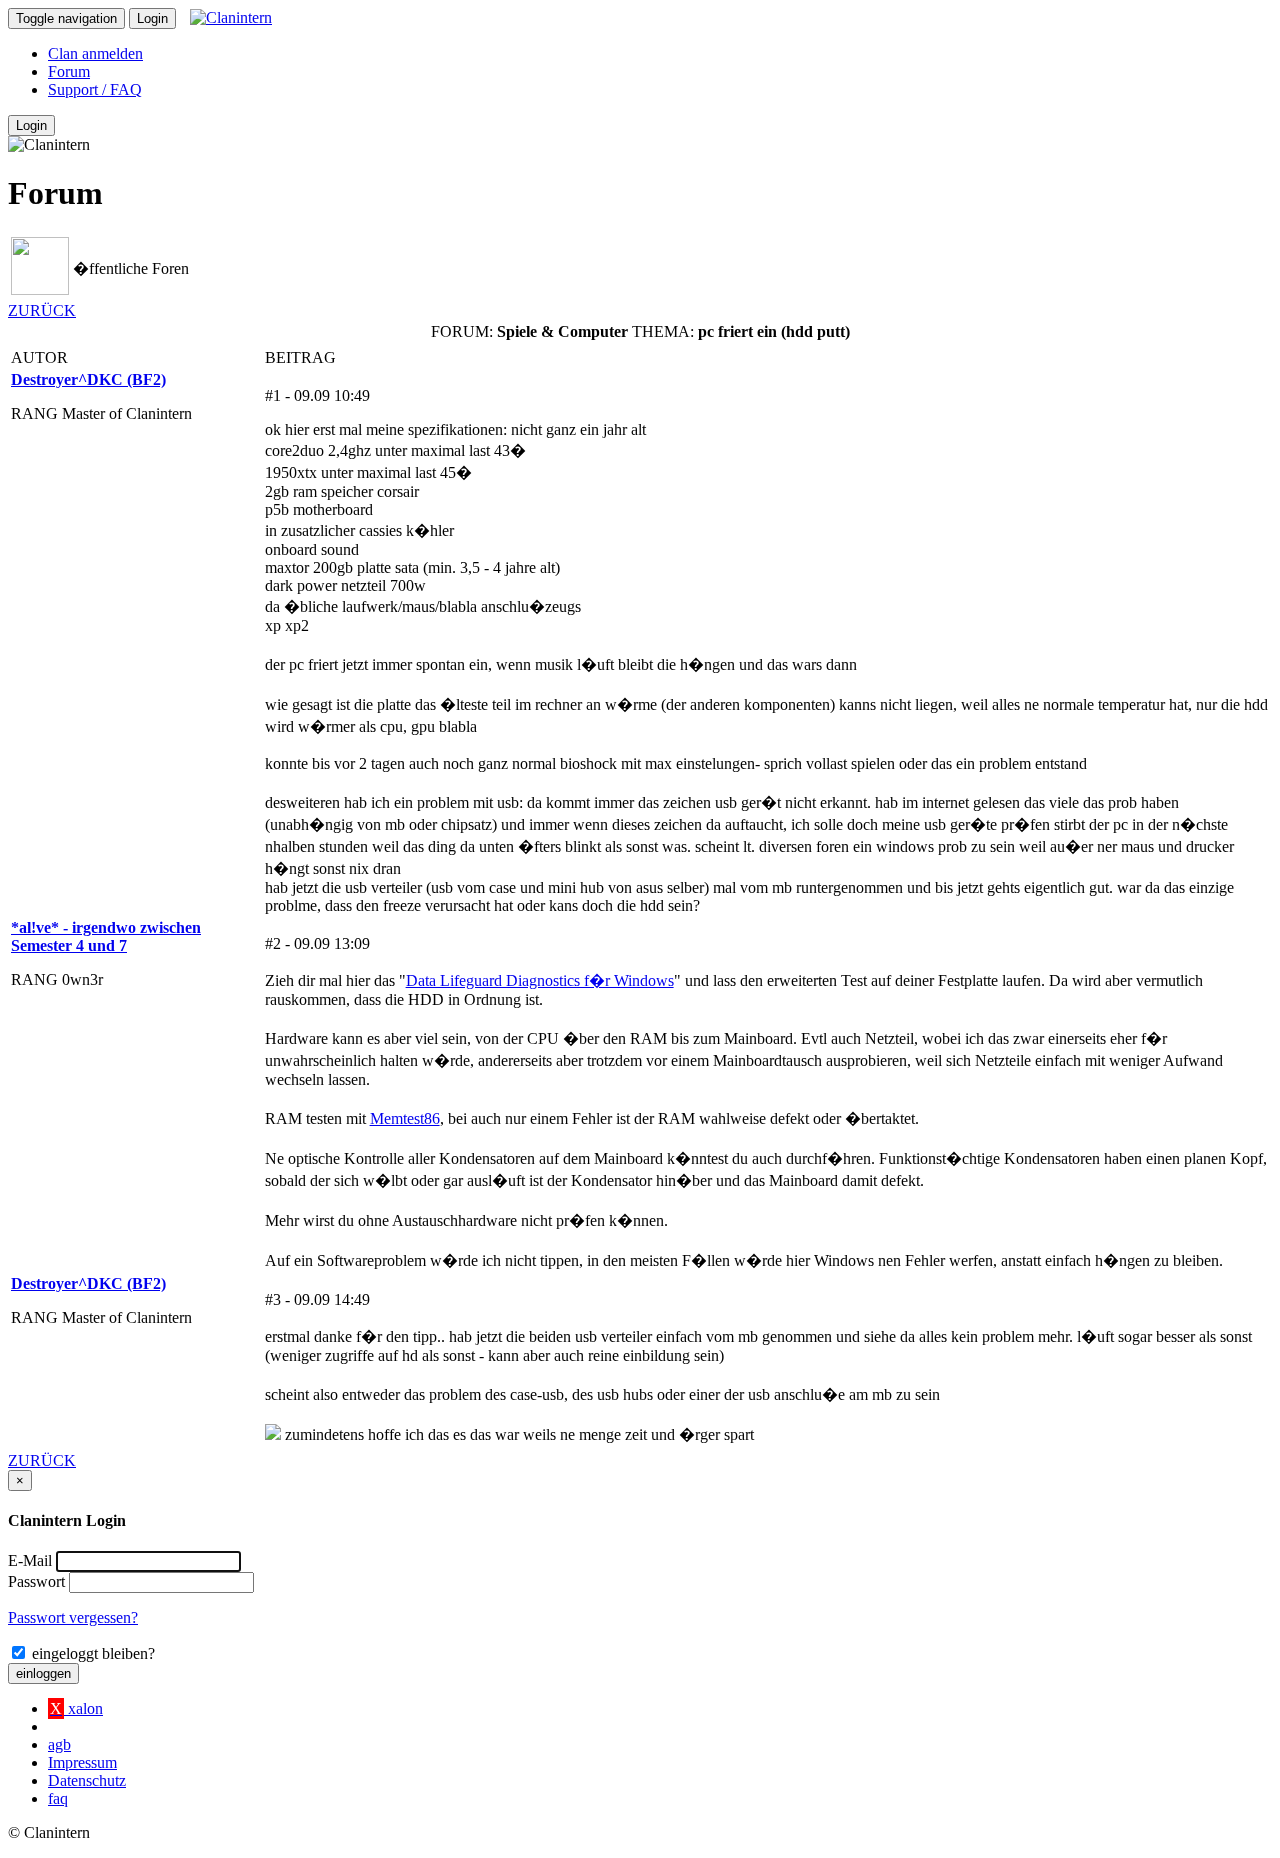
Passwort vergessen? (73, 1617)
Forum (69, 71)
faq (58, 1798)
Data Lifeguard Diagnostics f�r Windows (540, 980)
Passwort (36, 1581)
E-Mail (30, 1560)
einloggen (43, 1673)
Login (152, 18)
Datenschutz (87, 1780)
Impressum (82, 1762)
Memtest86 (405, 1118)
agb (59, 1744)
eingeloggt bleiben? (91, 1653)
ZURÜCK (42, 310)
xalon (76, 1708)
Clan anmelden (95, 53)
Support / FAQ (95, 89)
